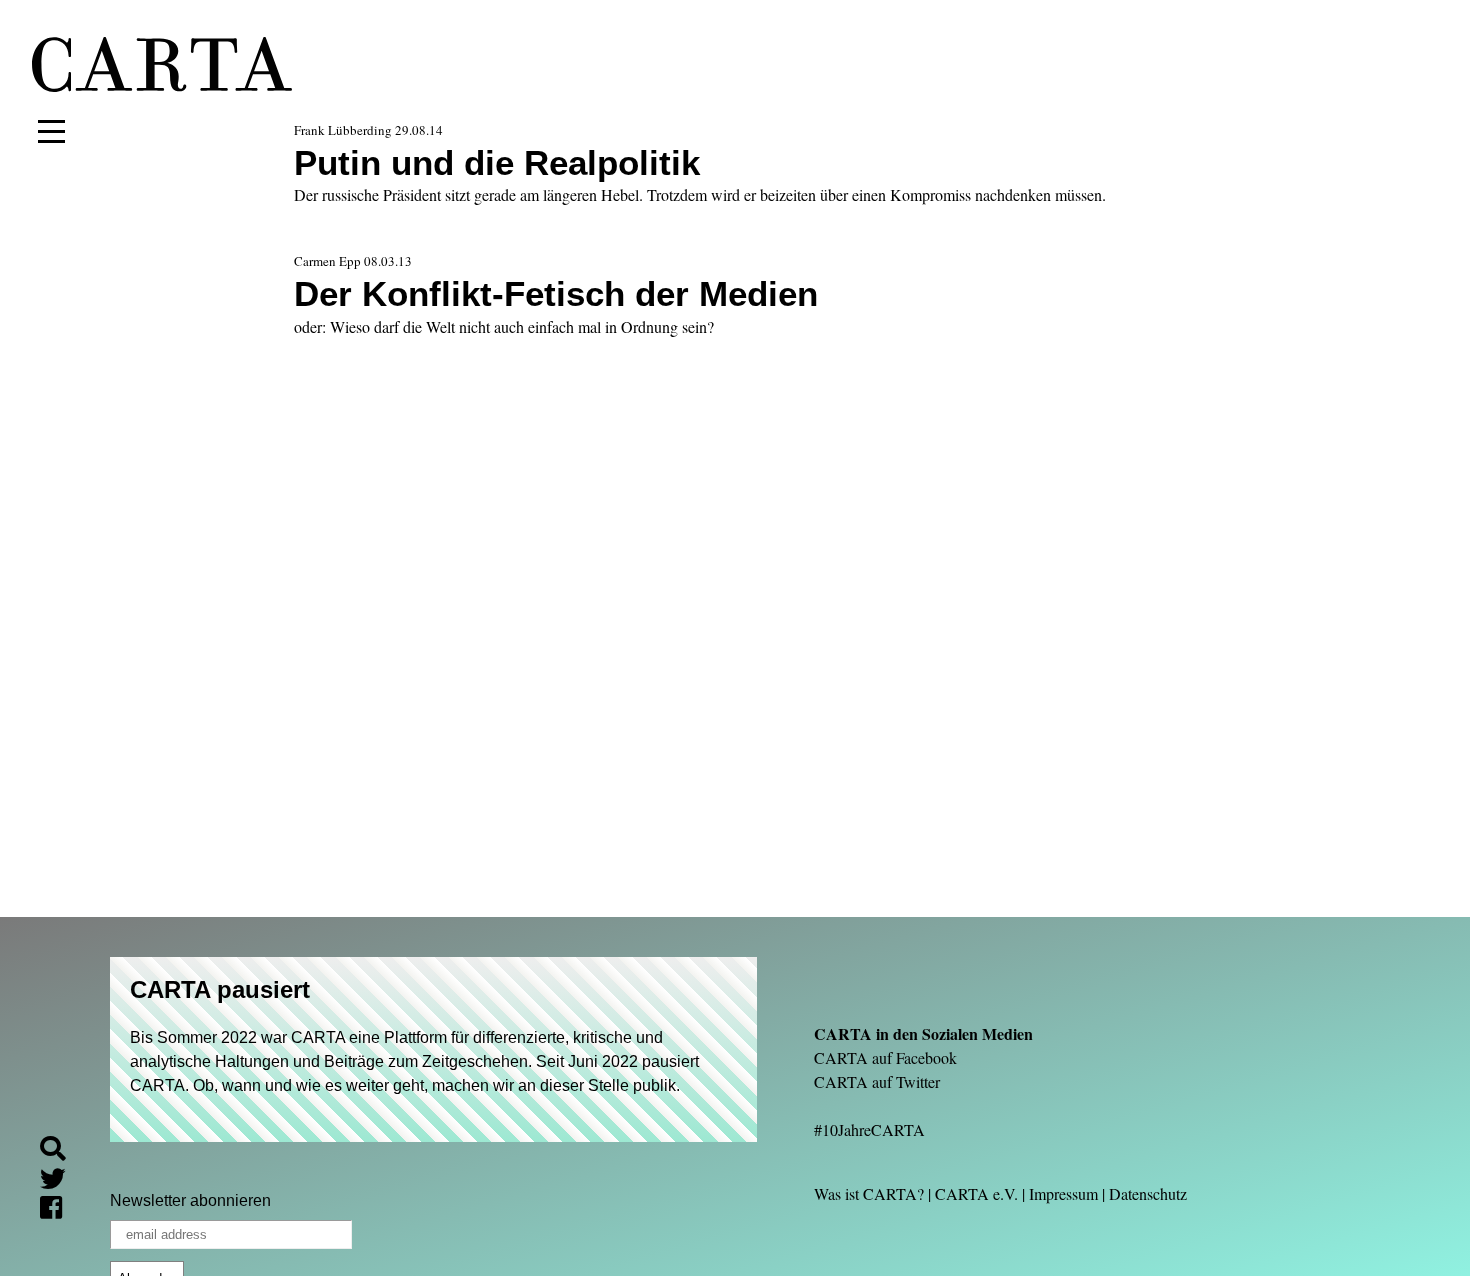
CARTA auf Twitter (877, 1081)
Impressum (1063, 1193)
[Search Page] (61, 1151)
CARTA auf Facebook (885, 1057)
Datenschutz (1148, 1193)
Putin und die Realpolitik (497, 162)
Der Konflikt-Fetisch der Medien (556, 293)
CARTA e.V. (976, 1193)
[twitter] (61, 1181)
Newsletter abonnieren (190, 1200)
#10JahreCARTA (869, 1129)
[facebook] (59, 1210)
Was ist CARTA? (869, 1193)
